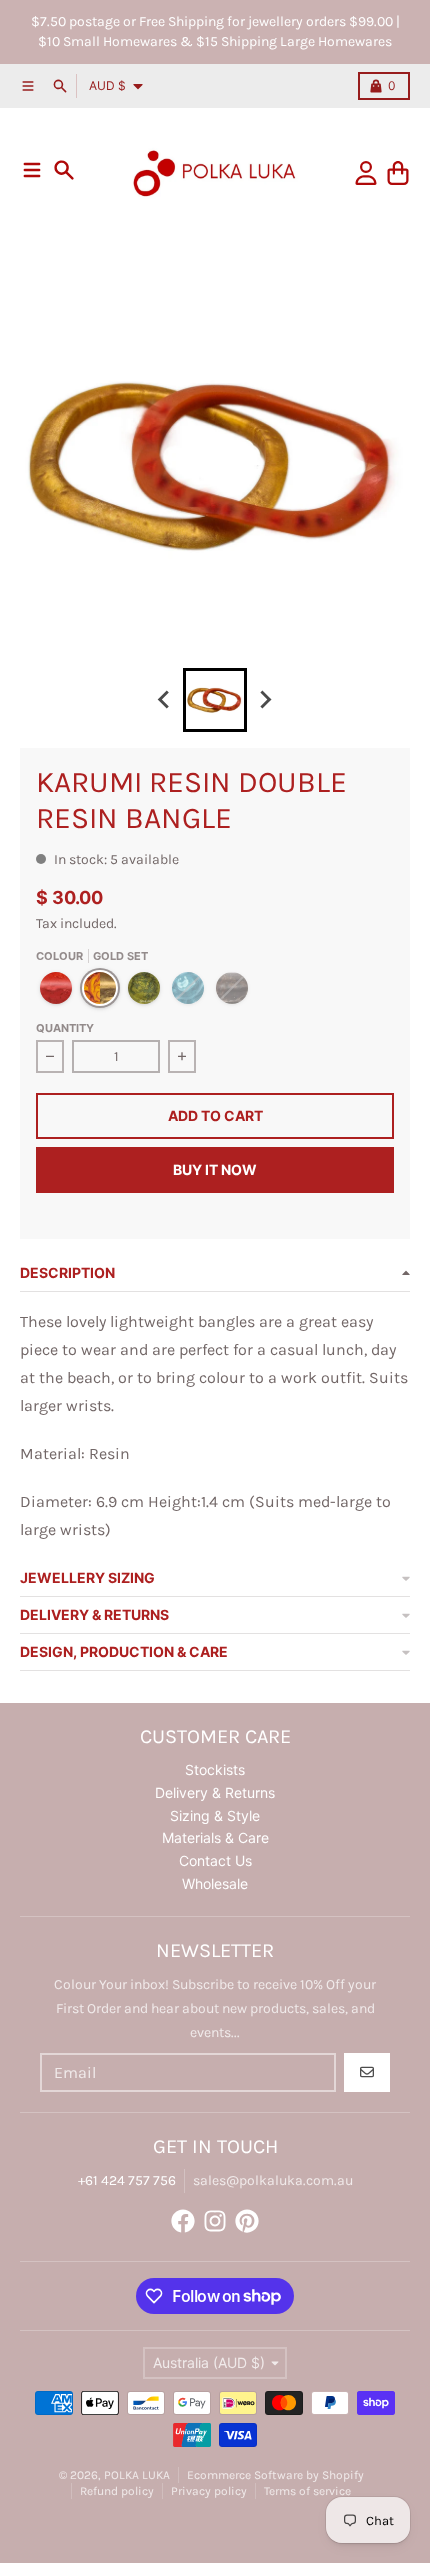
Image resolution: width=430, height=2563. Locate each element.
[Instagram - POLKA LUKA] (215, 2221)
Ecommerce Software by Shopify (275, 2475)
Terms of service (307, 2491)
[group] (215, 700)
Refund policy (117, 2491)
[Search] (64, 170)
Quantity (65, 1028)
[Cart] (398, 173)
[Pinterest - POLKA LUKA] (247, 2221)
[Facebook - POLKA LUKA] (183, 2221)
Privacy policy (209, 2491)
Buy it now (215, 1169)
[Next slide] (265, 700)
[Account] (366, 173)
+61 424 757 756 (127, 2180)
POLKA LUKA (137, 2475)
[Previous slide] (165, 700)
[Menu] (32, 170)
